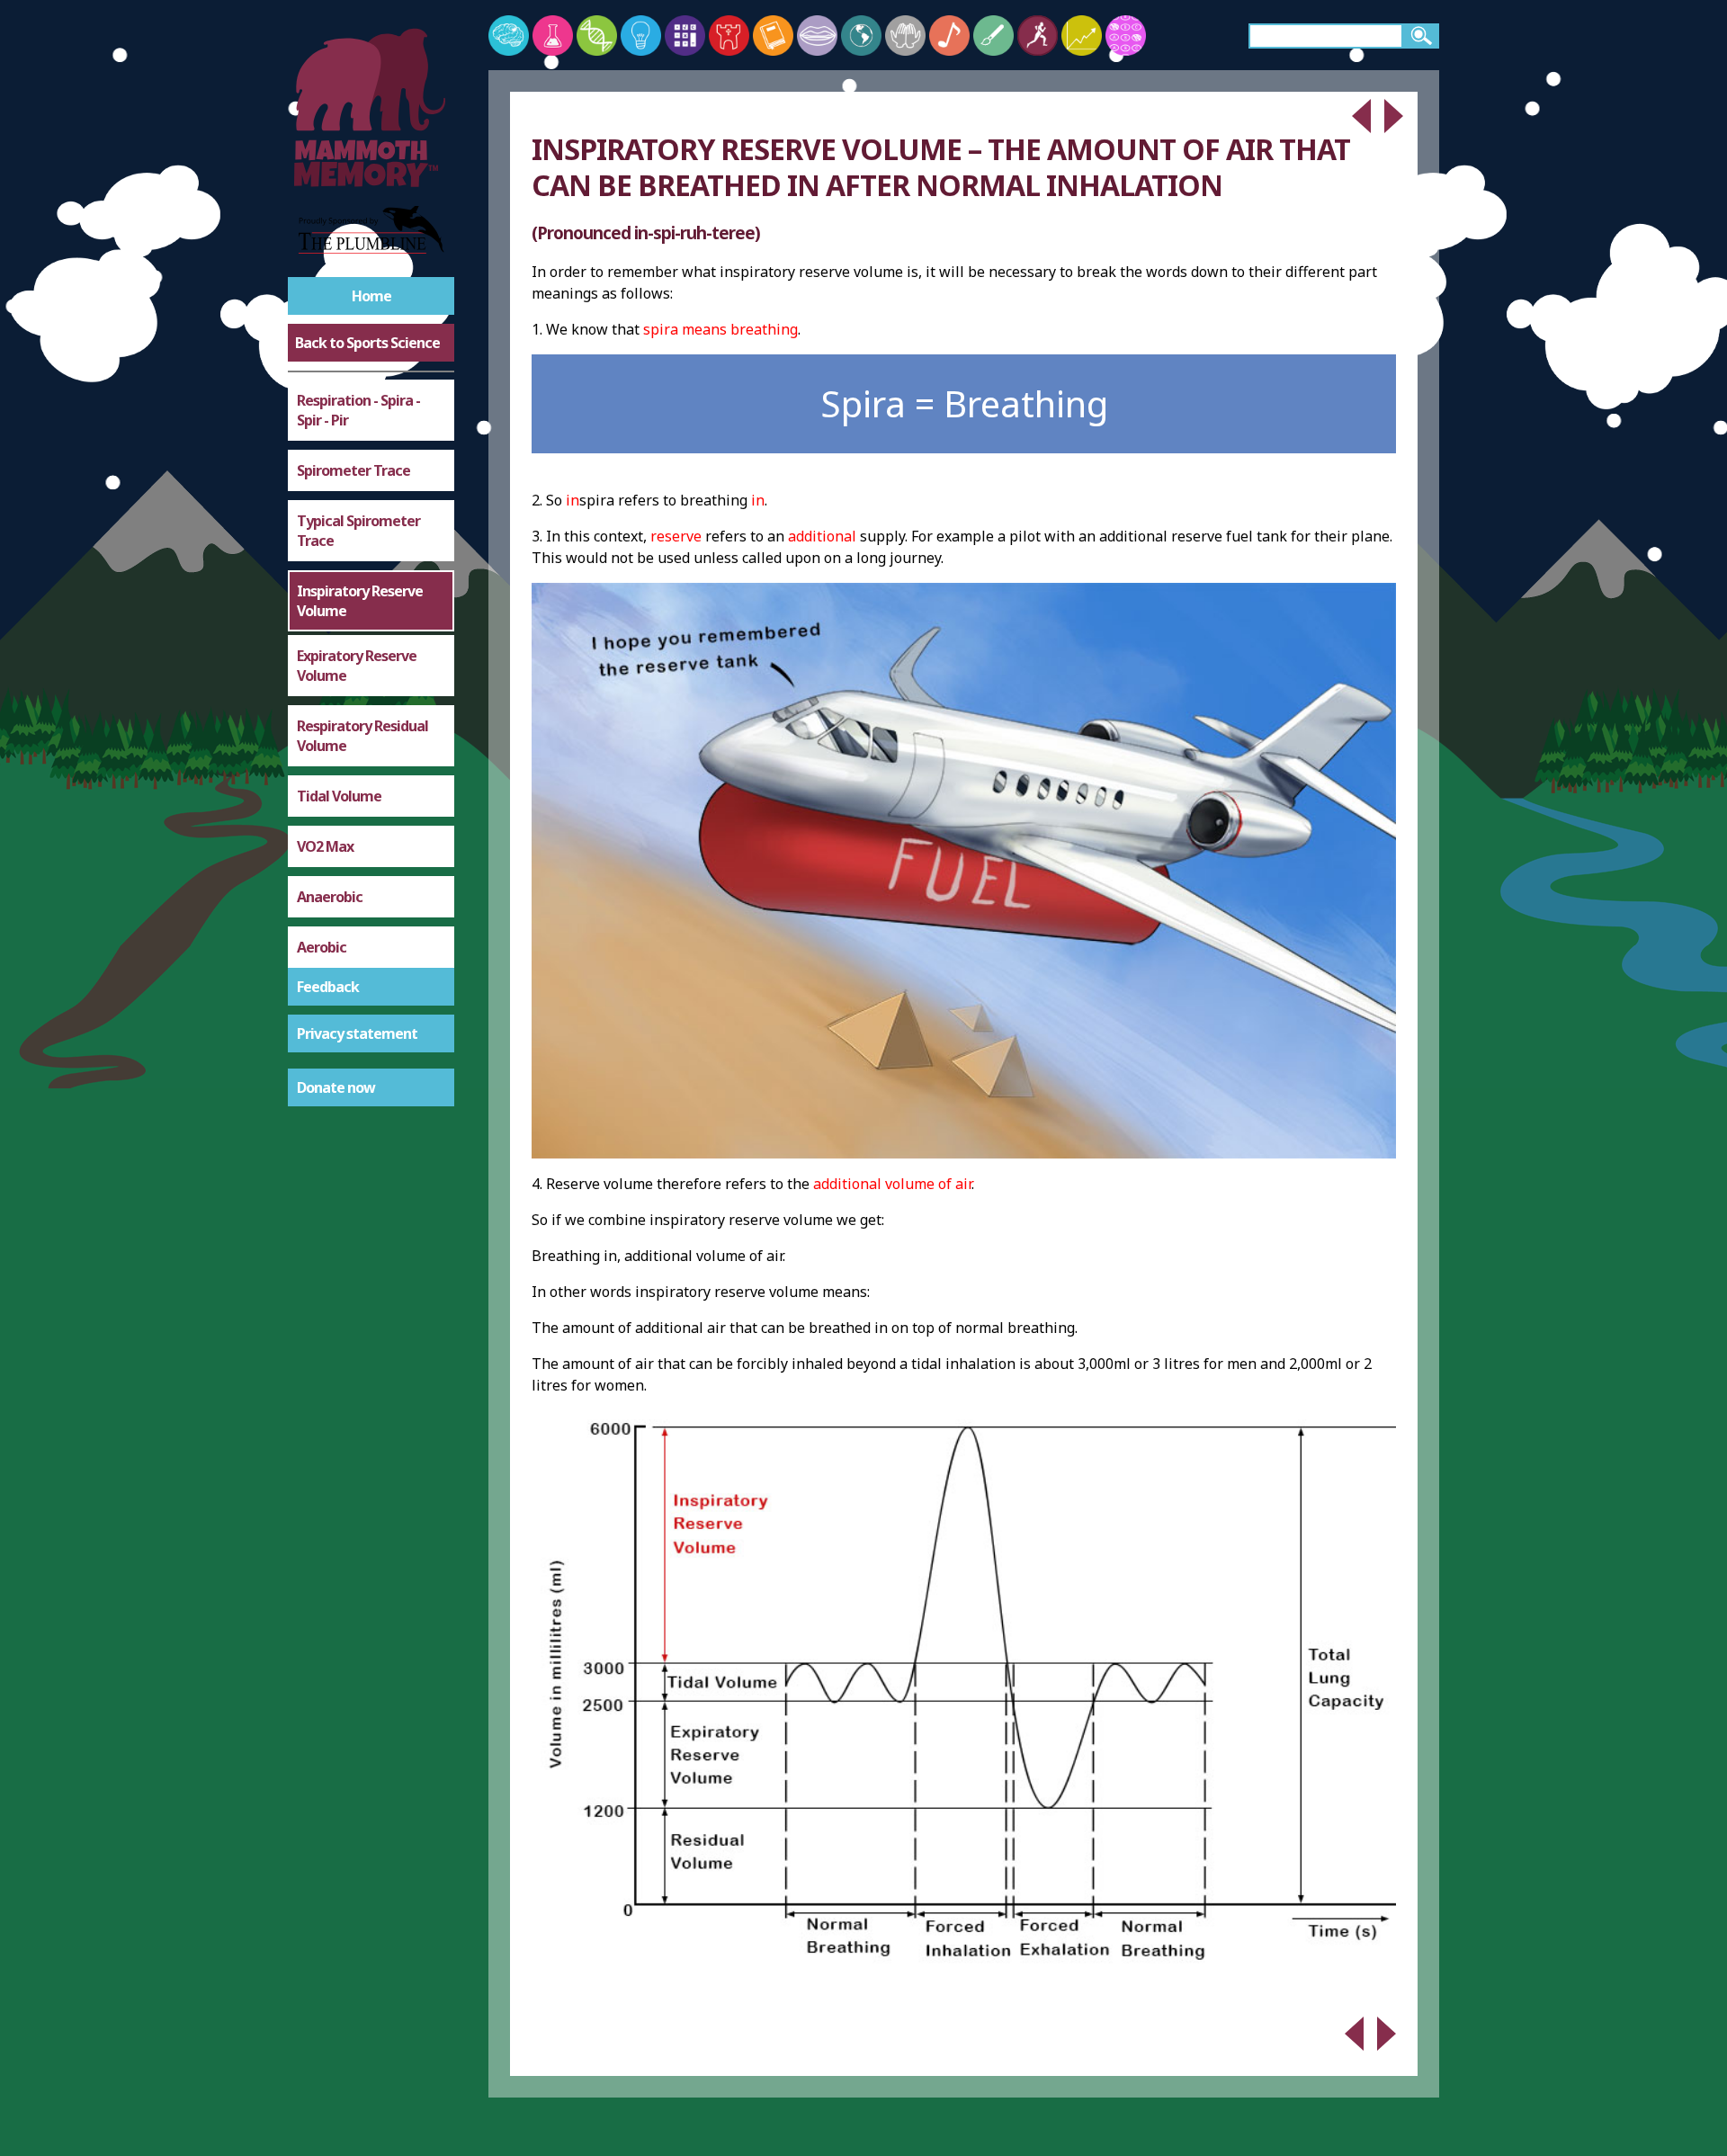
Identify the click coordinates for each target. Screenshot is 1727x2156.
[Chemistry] (553, 36)
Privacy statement (357, 1033)
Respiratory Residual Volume (362, 736)
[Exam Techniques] (1126, 36)
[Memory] (509, 36)
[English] (773, 36)
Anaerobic (330, 897)
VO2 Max (325, 846)
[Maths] (685, 36)
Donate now (336, 1087)
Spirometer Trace (353, 470)
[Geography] (861, 36)
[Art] (993, 36)
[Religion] (905, 36)
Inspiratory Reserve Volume (360, 601)
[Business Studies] (1082, 36)
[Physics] (641, 36)
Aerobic (322, 947)
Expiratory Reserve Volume (357, 666)
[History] (729, 36)
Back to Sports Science (367, 343)
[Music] (949, 36)
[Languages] (817, 36)
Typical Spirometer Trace (358, 531)
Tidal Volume (339, 796)
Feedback (328, 987)
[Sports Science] (1038, 36)
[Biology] (597, 36)
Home (371, 296)
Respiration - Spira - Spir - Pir (358, 410)
